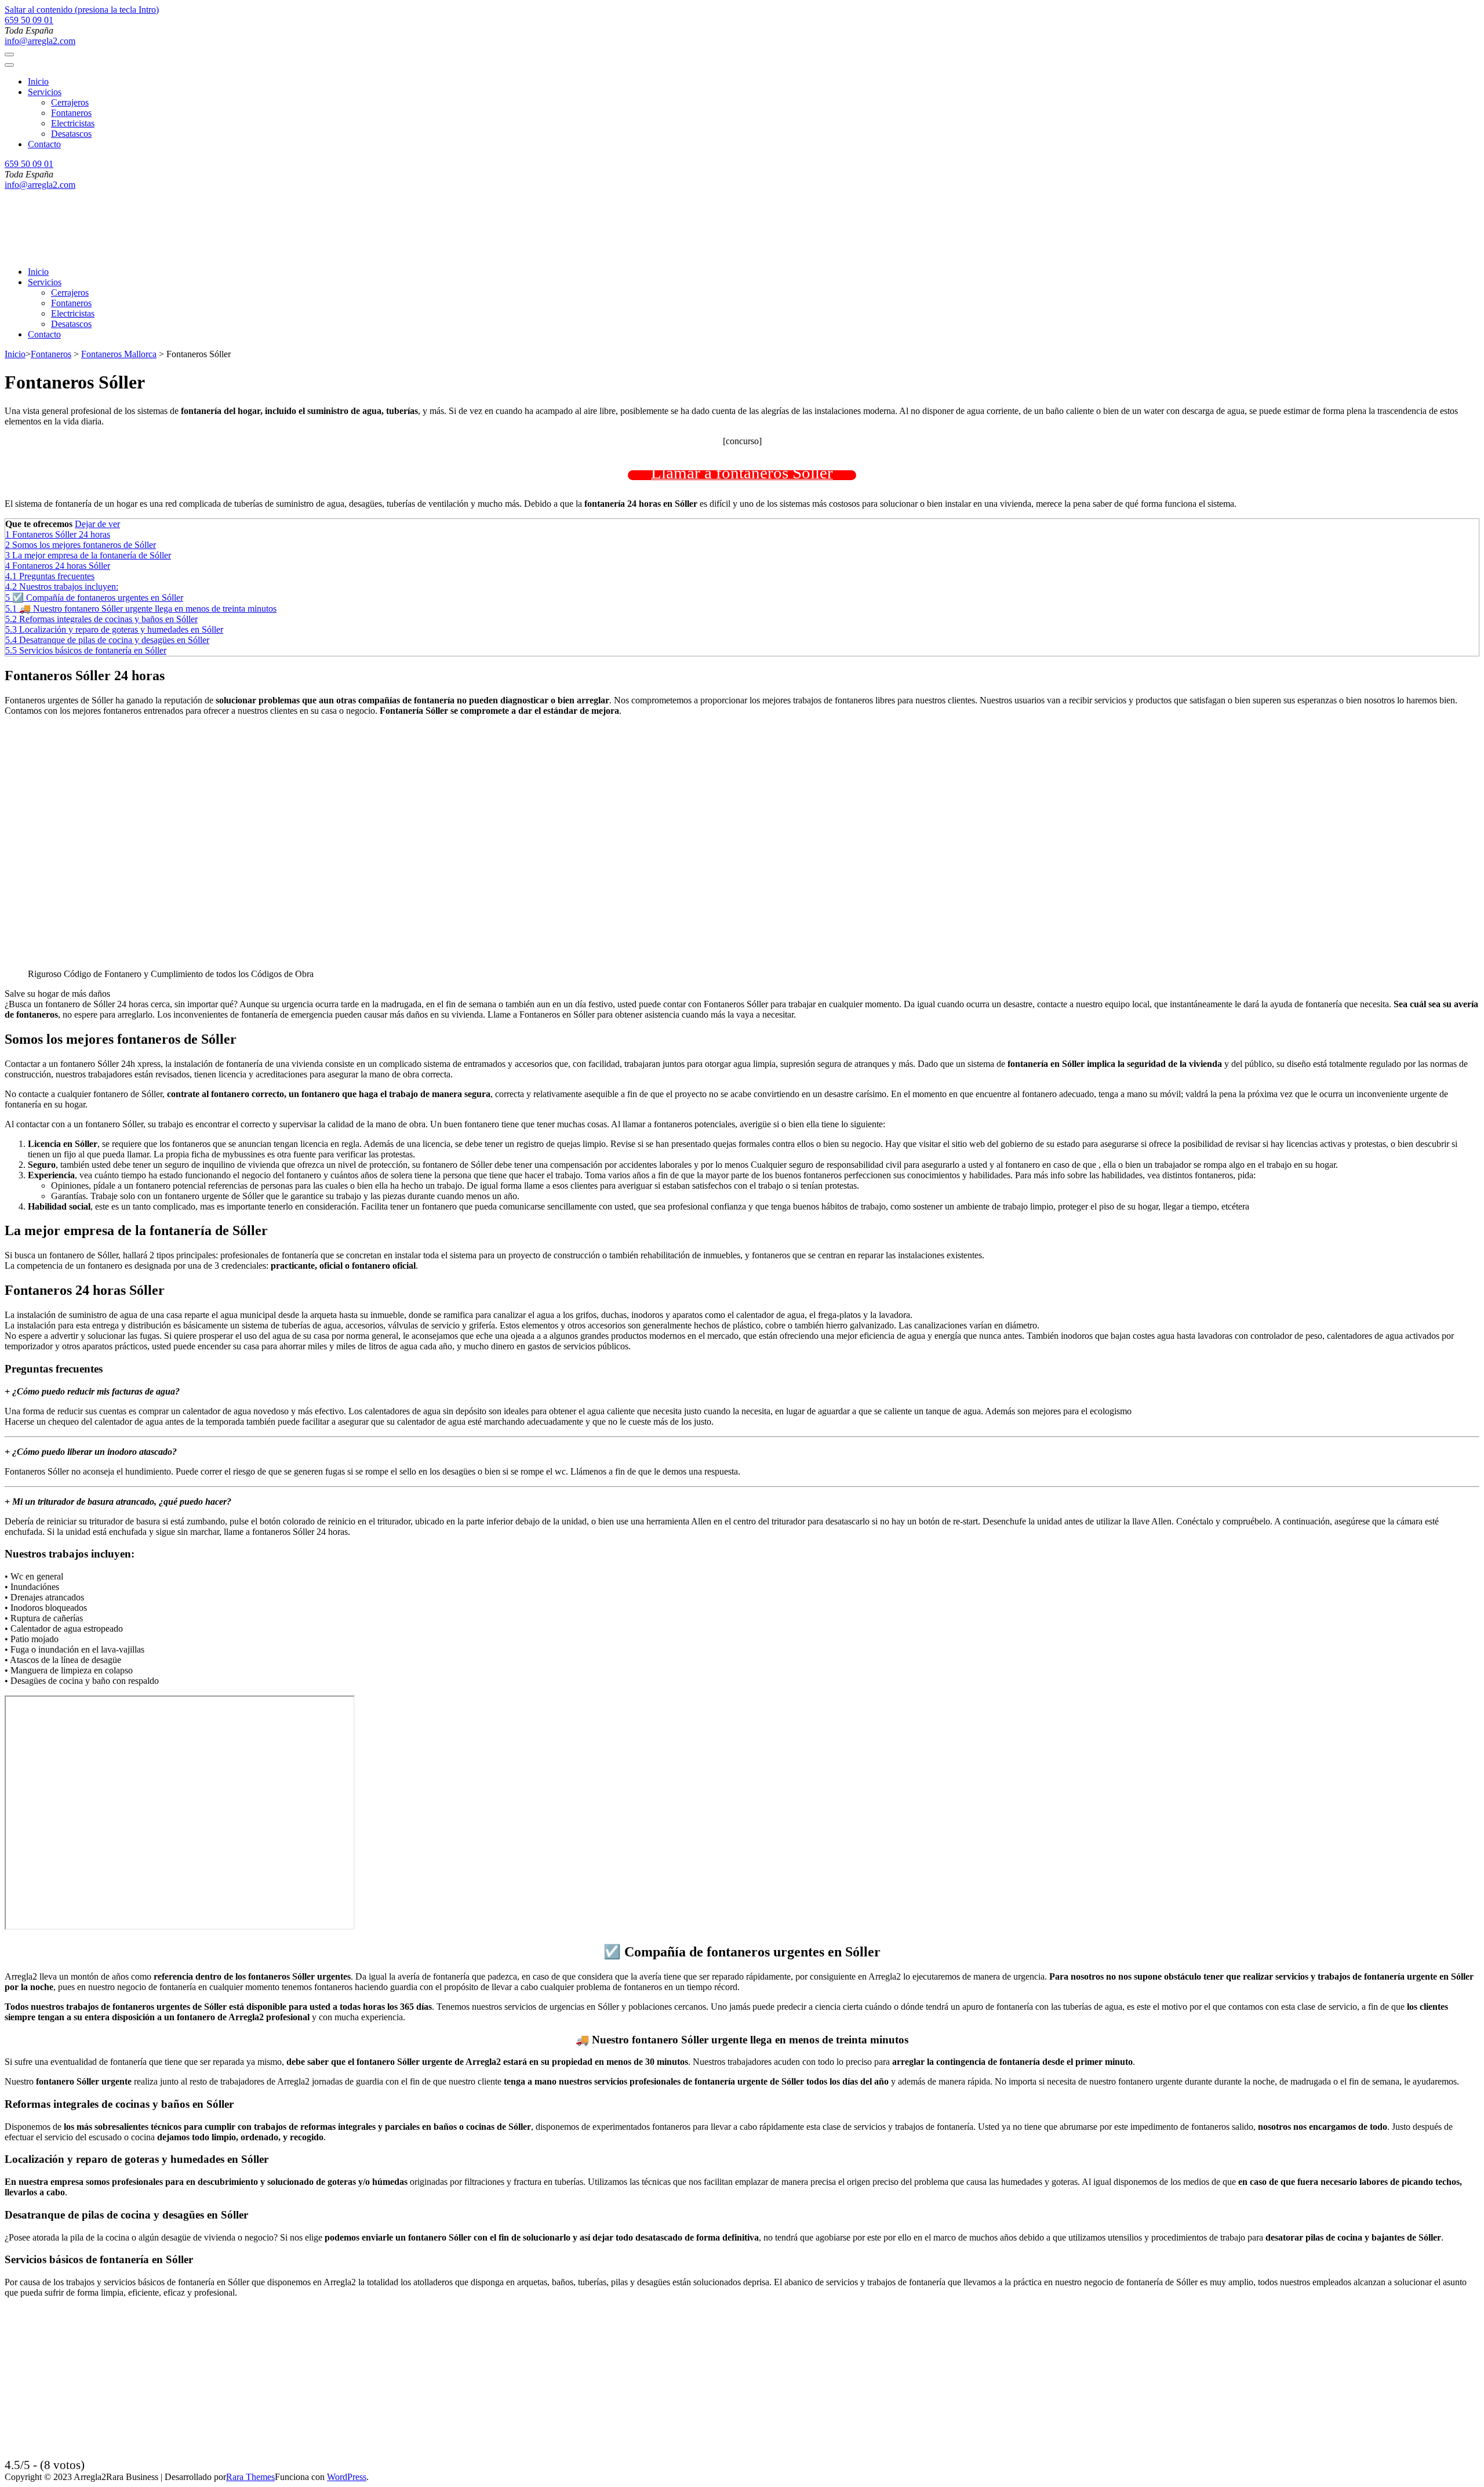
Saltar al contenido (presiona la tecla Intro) (82, 10)
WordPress (347, 2477)
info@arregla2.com (40, 41)
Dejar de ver (97, 524)
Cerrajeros (70, 102)
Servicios (45, 92)
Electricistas (73, 123)
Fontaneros (71, 113)
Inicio (38, 81)
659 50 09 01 (29, 20)
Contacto (44, 144)
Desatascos (71, 134)
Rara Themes (250, 2477)
